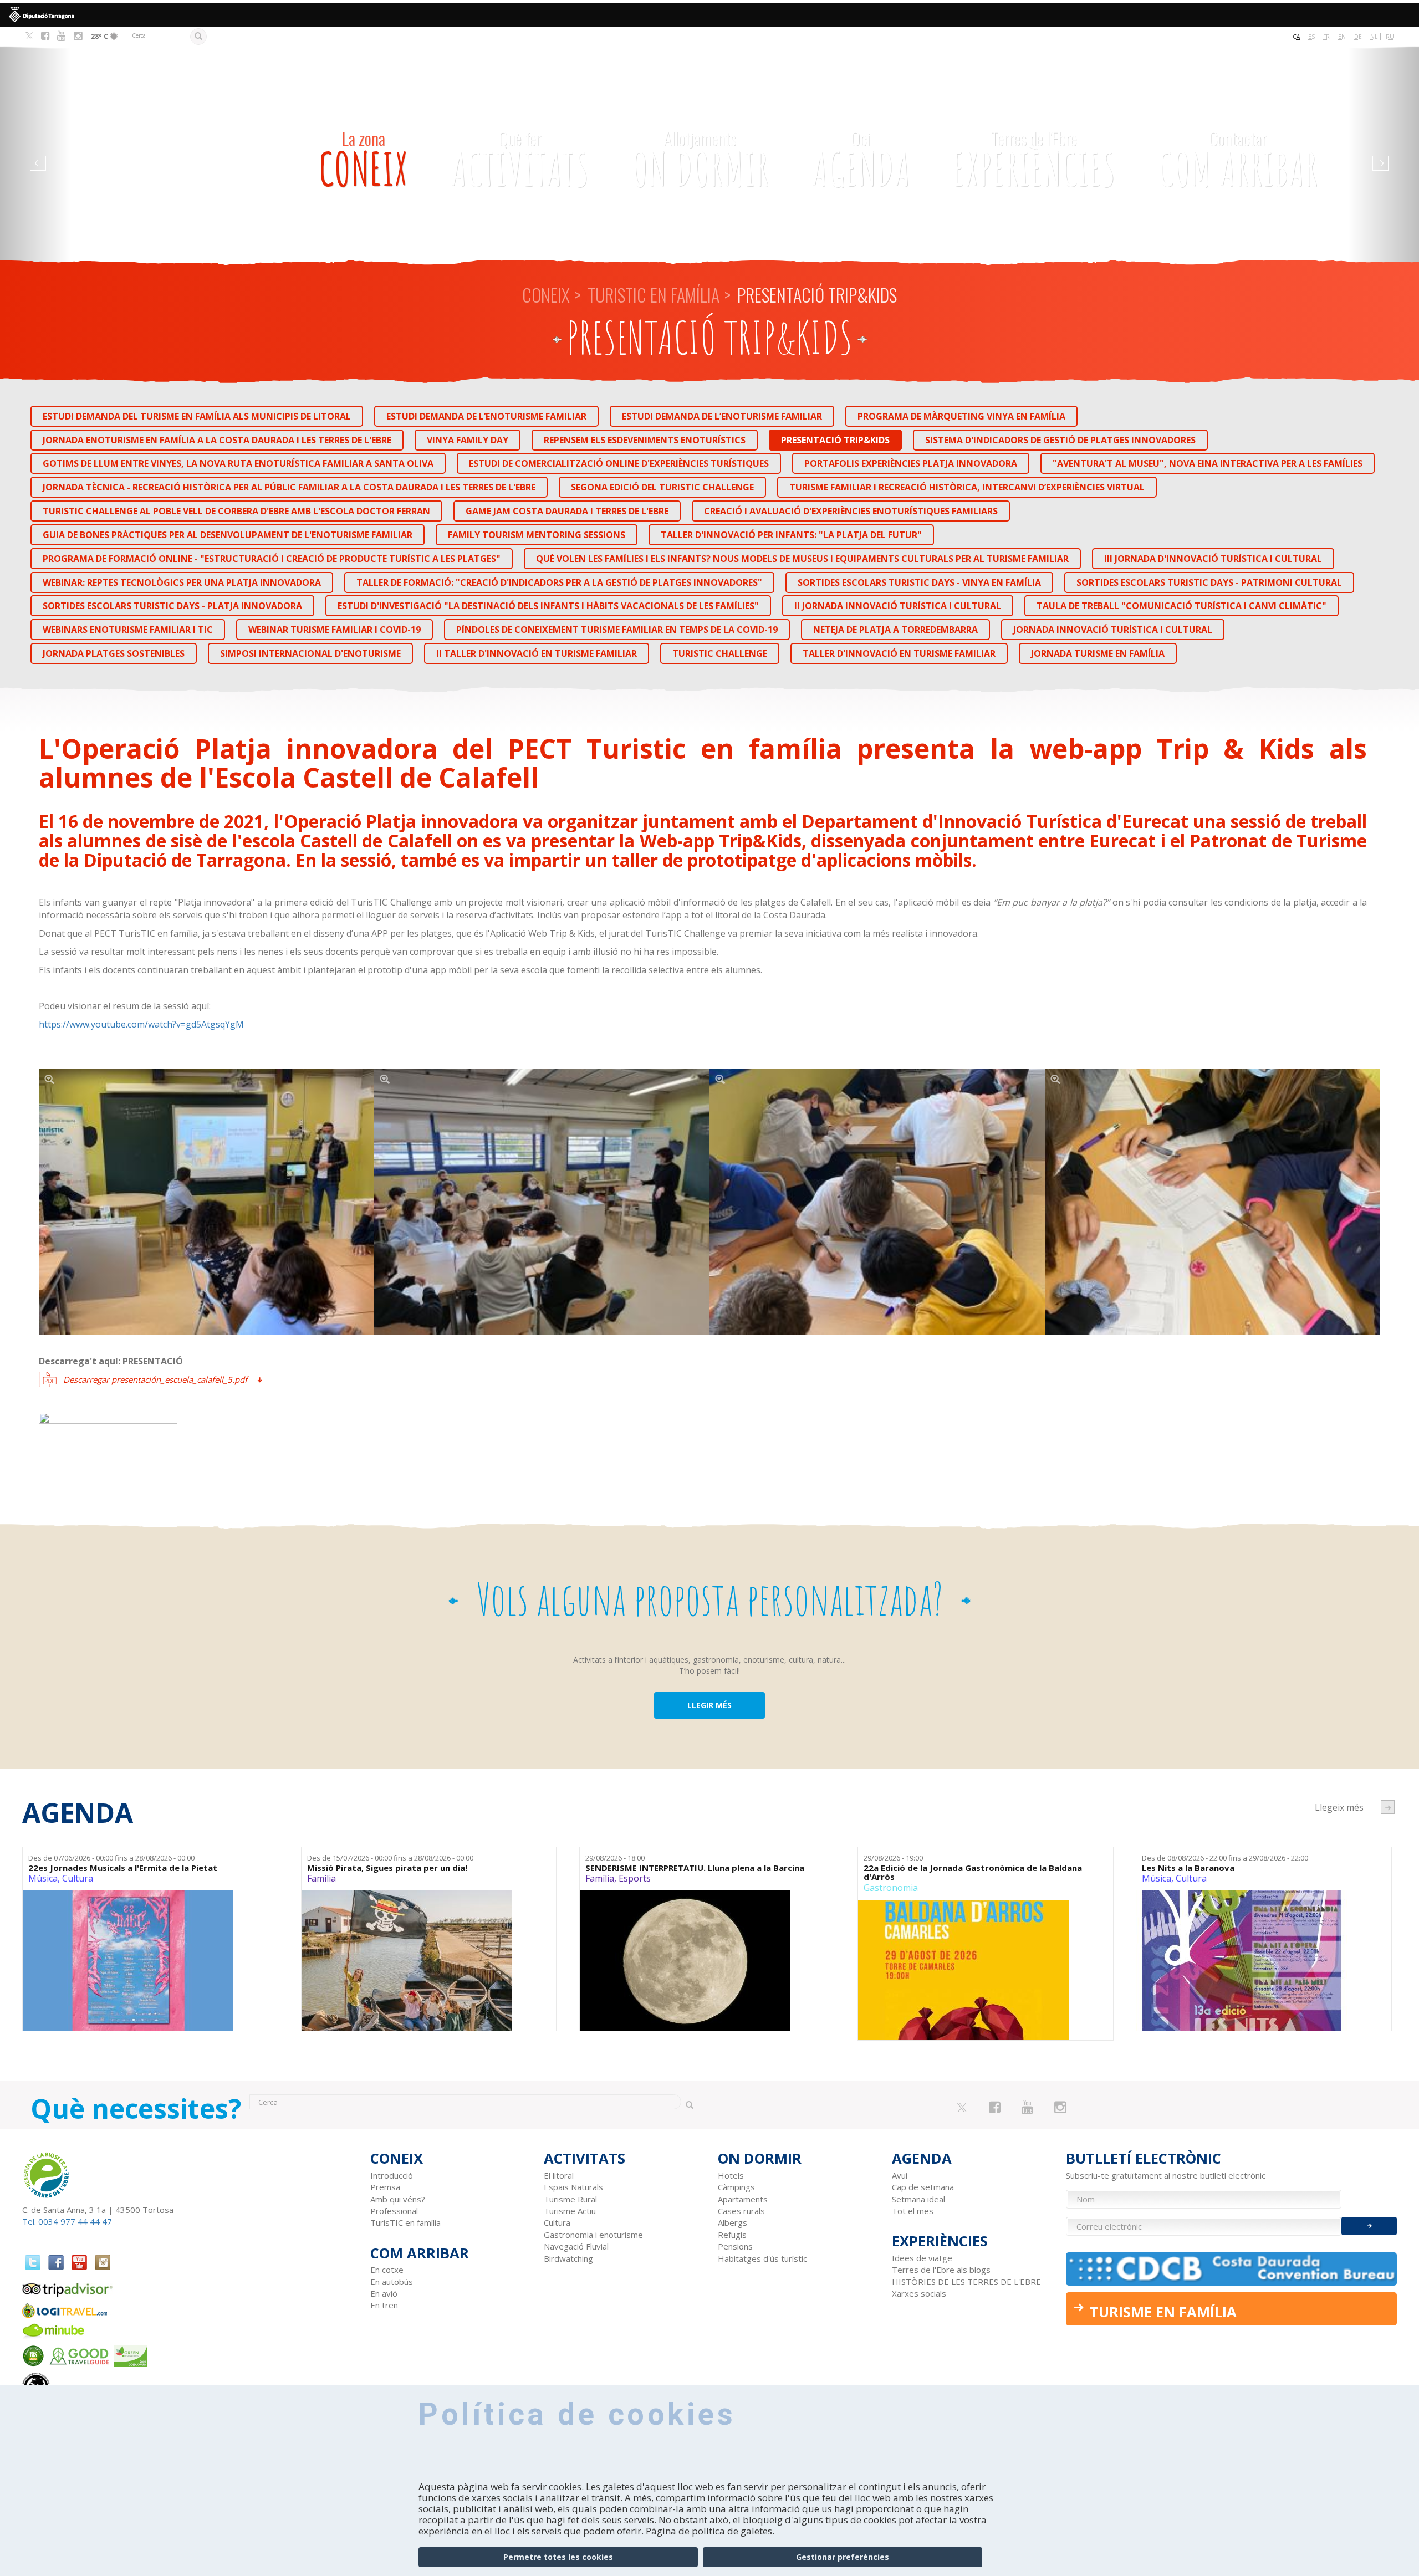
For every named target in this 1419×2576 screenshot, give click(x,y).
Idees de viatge (922, 2258)
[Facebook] (45, 36)
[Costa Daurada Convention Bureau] (1232, 2269)
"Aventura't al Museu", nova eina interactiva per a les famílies (1208, 463)
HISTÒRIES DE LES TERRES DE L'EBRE (966, 2282)
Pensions (735, 2246)
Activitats (520, 161)
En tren (384, 2305)
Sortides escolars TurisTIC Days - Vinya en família (919, 582)
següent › (1388, 1807)
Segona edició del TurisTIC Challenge (662, 487)
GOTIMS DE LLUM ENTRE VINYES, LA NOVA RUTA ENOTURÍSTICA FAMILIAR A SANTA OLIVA (238, 463)
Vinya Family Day (468, 440)
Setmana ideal (918, 2199)
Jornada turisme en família (1098, 653)
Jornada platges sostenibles (114, 653)
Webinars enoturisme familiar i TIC (128, 630)
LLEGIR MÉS (709, 1705)
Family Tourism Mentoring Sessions (537, 535)
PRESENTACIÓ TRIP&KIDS (835, 440)
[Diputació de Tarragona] (709, 15)
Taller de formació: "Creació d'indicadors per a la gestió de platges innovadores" (559, 582)
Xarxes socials (919, 2293)
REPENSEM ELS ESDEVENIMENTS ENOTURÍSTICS (645, 440)
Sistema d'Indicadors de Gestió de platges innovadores (1060, 440)
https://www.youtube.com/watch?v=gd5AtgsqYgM (141, 1024)
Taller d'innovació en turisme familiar (899, 653)
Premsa (385, 2187)
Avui (900, 2175)
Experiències (1034, 161)
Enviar (1369, 2226)
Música (43, 1878)
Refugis (732, 2235)
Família (321, 1878)
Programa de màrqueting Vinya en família (961, 416)
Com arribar (1238, 161)
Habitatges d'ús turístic (762, 2258)
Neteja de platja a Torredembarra (895, 630)
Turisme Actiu (570, 2211)
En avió (384, 2293)
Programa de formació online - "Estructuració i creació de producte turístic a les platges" (272, 559)
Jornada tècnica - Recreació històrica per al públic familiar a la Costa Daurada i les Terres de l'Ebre (289, 487)
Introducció (392, 2175)
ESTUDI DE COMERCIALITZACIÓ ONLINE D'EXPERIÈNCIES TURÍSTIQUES (619, 463)
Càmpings (736, 2187)
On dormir (700, 161)
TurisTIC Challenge (720, 653)
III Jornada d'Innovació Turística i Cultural (1213, 559)
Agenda (861, 161)
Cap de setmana (923, 2187)
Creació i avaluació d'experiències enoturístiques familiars (851, 511)
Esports (635, 1878)
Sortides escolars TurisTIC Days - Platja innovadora (172, 606)
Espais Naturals (573, 2187)
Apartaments (743, 2199)
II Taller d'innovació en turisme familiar (537, 653)
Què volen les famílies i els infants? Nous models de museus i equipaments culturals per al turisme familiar (802, 559)
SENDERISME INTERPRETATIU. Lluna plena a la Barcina (695, 1868)
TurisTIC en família (654, 295)
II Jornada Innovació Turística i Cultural (898, 606)
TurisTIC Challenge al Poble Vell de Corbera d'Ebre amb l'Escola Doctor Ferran (236, 511)
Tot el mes (913, 2211)
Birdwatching (568, 2258)
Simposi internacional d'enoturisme (310, 653)
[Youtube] (61, 36)
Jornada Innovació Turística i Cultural (1113, 630)
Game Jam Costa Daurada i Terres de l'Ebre (567, 511)
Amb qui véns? (398, 2199)
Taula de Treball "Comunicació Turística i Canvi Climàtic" (1181, 606)
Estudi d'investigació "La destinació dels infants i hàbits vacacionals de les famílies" (548, 606)
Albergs (733, 2222)
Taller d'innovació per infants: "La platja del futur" (791, 535)
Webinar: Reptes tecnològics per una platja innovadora (182, 582)
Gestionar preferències (843, 2557)
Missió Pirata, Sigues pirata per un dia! (387, 1868)
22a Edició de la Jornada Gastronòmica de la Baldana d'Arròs (973, 1872)
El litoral (559, 2175)
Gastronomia (891, 1888)
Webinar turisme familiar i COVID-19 (335, 630)
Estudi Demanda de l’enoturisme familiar (486, 416)
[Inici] (165, 132)
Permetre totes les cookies (558, 2557)
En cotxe (387, 2270)
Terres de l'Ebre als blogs (941, 2270)
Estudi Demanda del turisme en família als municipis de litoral (197, 416)
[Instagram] (78, 36)
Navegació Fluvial (576, 2246)
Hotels (731, 2175)
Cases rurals (741, 2211)
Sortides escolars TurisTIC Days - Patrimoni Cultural (1209, 582)
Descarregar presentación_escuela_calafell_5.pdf (155, 1379)
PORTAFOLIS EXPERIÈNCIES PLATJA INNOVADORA (911, 463)
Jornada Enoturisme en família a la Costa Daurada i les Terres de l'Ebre (217, 440)
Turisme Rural (570, 2199)
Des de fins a (111, 1858)
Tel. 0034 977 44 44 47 (67, 2221)
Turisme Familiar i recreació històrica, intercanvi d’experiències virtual (967, 487)
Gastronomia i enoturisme (593, 2235)
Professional (394, 2211)
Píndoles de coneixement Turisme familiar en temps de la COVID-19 (617, 630)
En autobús (392, 2282)
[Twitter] (29, 37)
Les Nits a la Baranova (1188, 1868)
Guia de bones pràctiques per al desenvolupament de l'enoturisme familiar (228, 535)
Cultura (78, 1878)
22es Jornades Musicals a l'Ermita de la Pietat (123, 1868)
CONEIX (363, 161)
